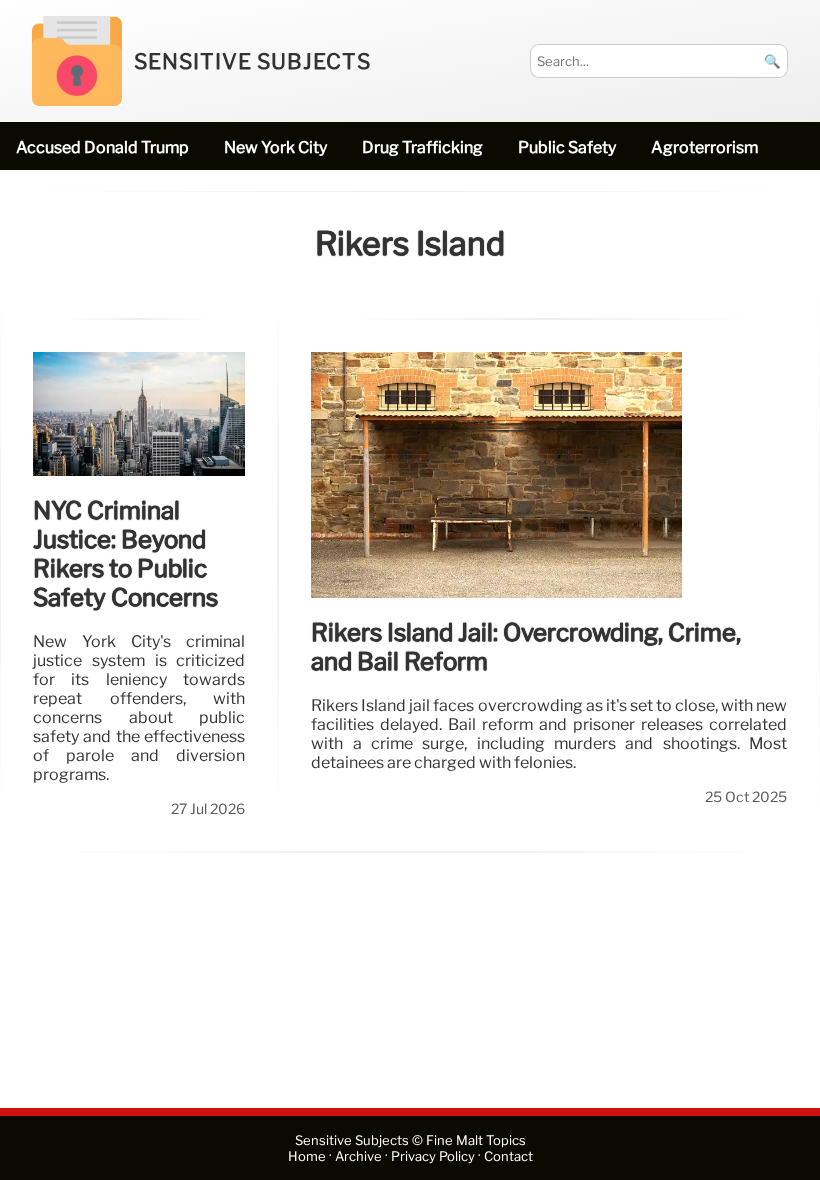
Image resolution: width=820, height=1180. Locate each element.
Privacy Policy (433, 1156)
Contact (508, 1156)
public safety (567, 147)
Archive (358, 1156)
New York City (275, 147)
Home (307, 1156)
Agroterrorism (704, 147)
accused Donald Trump (102, 147)
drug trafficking (422, 147)
